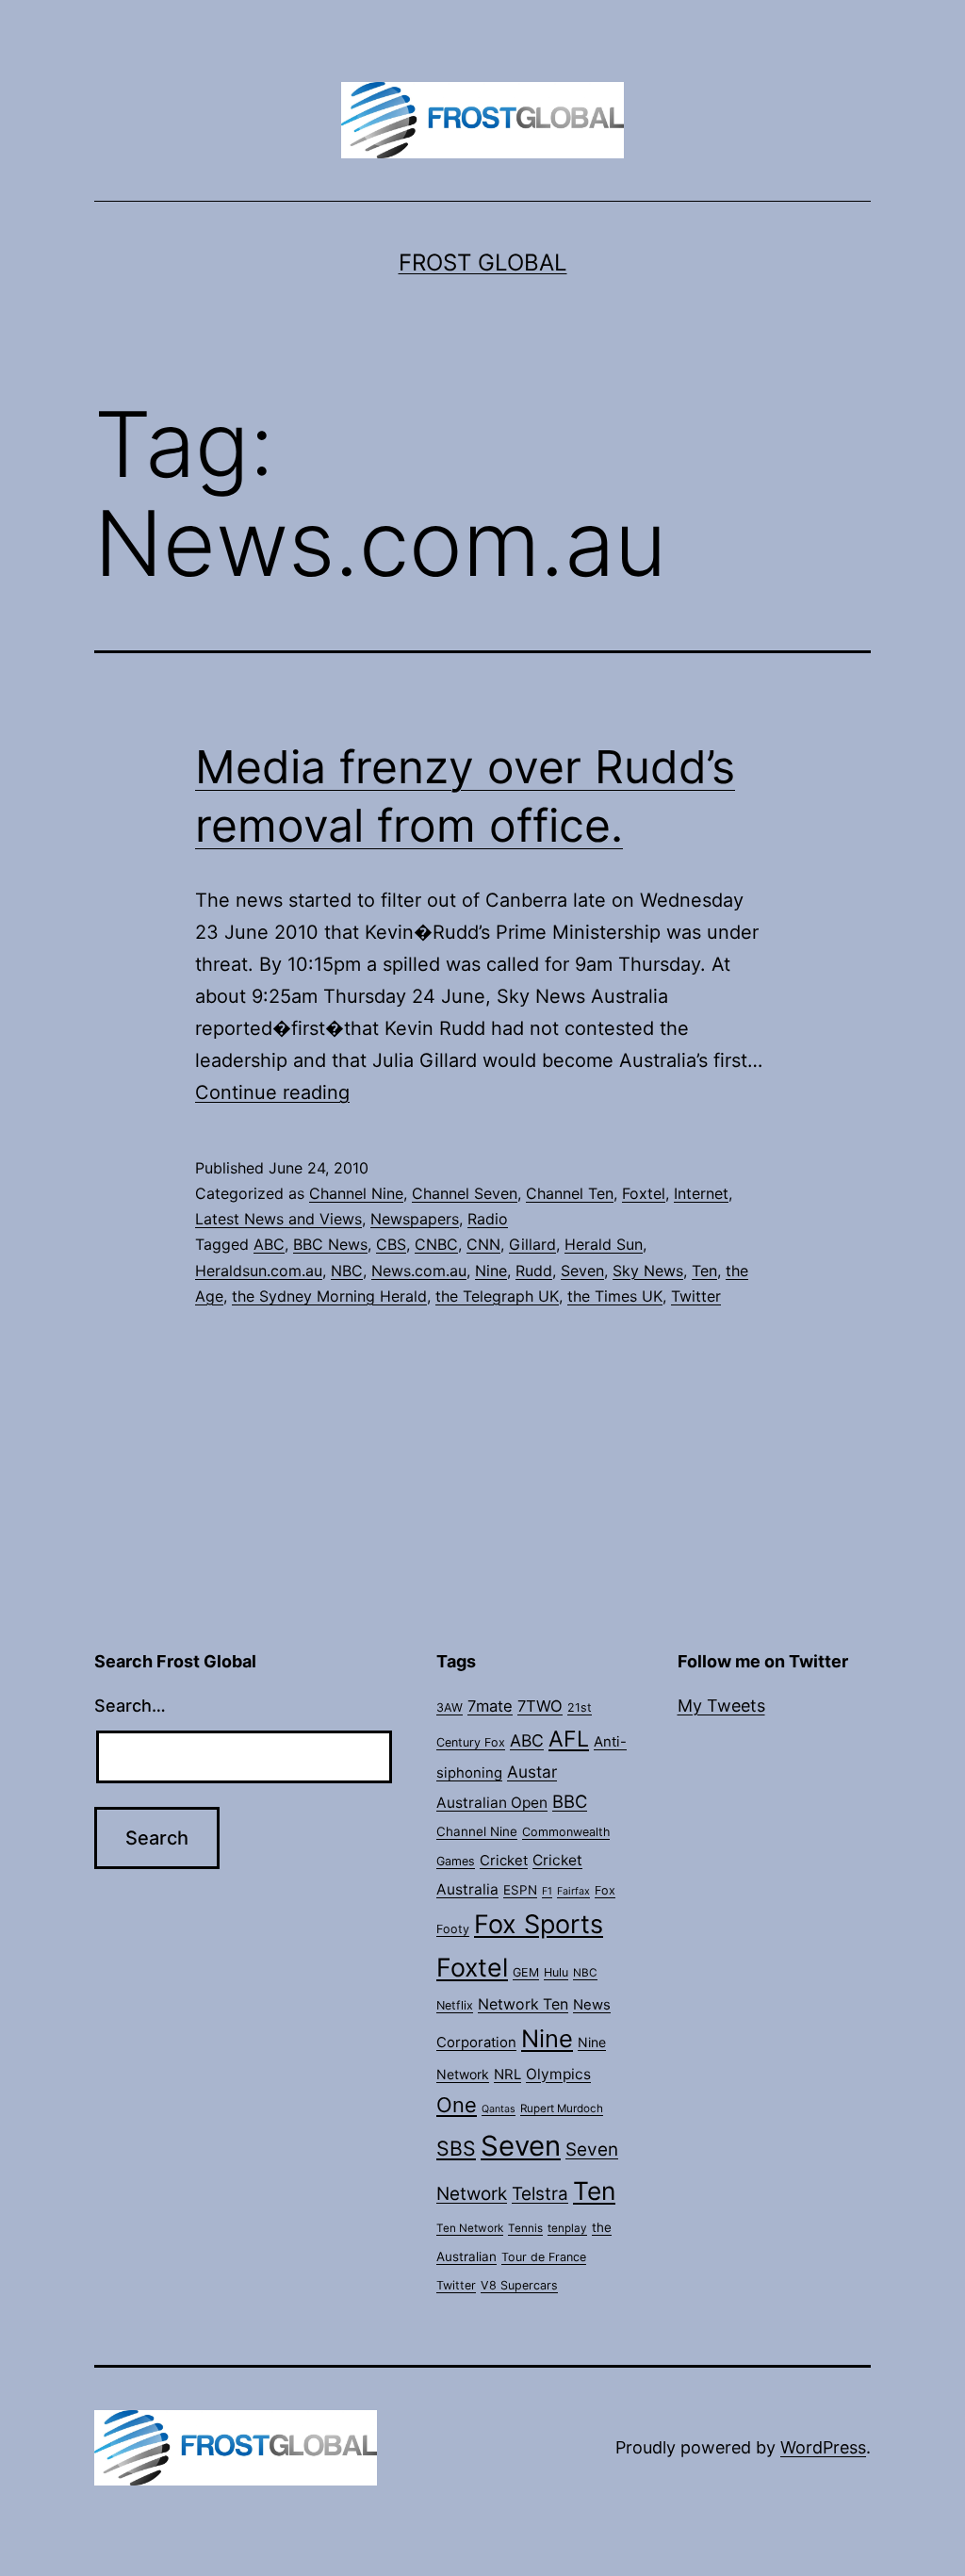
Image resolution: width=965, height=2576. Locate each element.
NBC (347, 1271)
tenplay (567, 2228)
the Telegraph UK (497, 1296)
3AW (450, 1707)
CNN (483, 1244)
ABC (269, 1244)
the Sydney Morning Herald (329, 1296)
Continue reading (272, 1092)
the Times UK (615, 1296)
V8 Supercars (519, 2285)
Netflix (455, 2005)
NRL (507, 2075)
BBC (570, 1801)
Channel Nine (356, 1193)
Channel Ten (570, 1193)
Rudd (534, 1271)
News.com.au (419, 1271)
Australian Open (492, 1803)
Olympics (558, 2074)
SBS (456, 2148)
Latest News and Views (278, 1219)
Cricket (504, 1861)
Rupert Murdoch (562, 2108)
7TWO (540, 1706)
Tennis (525, 2228)
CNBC (436, 1244)
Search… (130, 1706)
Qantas (499, 2109)
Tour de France (544, 2257)
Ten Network (470, 2228)
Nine (491, 1271)
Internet (701, 1193)
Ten (704, 1271)
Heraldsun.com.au (259, 1271)
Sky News (648, 1271)
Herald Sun (604, 1244)
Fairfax (573, 1891)
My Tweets (721, 1706)
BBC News (330, 1244)
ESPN (520, 1890)
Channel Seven (465, 1193)
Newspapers (415, 1219)
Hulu (556, 1972)
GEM (526, 1972)
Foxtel (644, 1193)
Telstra (540, 2194)
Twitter (696, 1296)
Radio (488, 1219)
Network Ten (523, 2004)
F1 (547, 1891)
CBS (391, 1244)
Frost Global (483, 263)
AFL (569, 1739)
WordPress (823, 2447)
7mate (490, 1706)
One (457, 2105)
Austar (532, 1772)
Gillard (532, 1244)
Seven (582, 1271)
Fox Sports (539, 1924)
